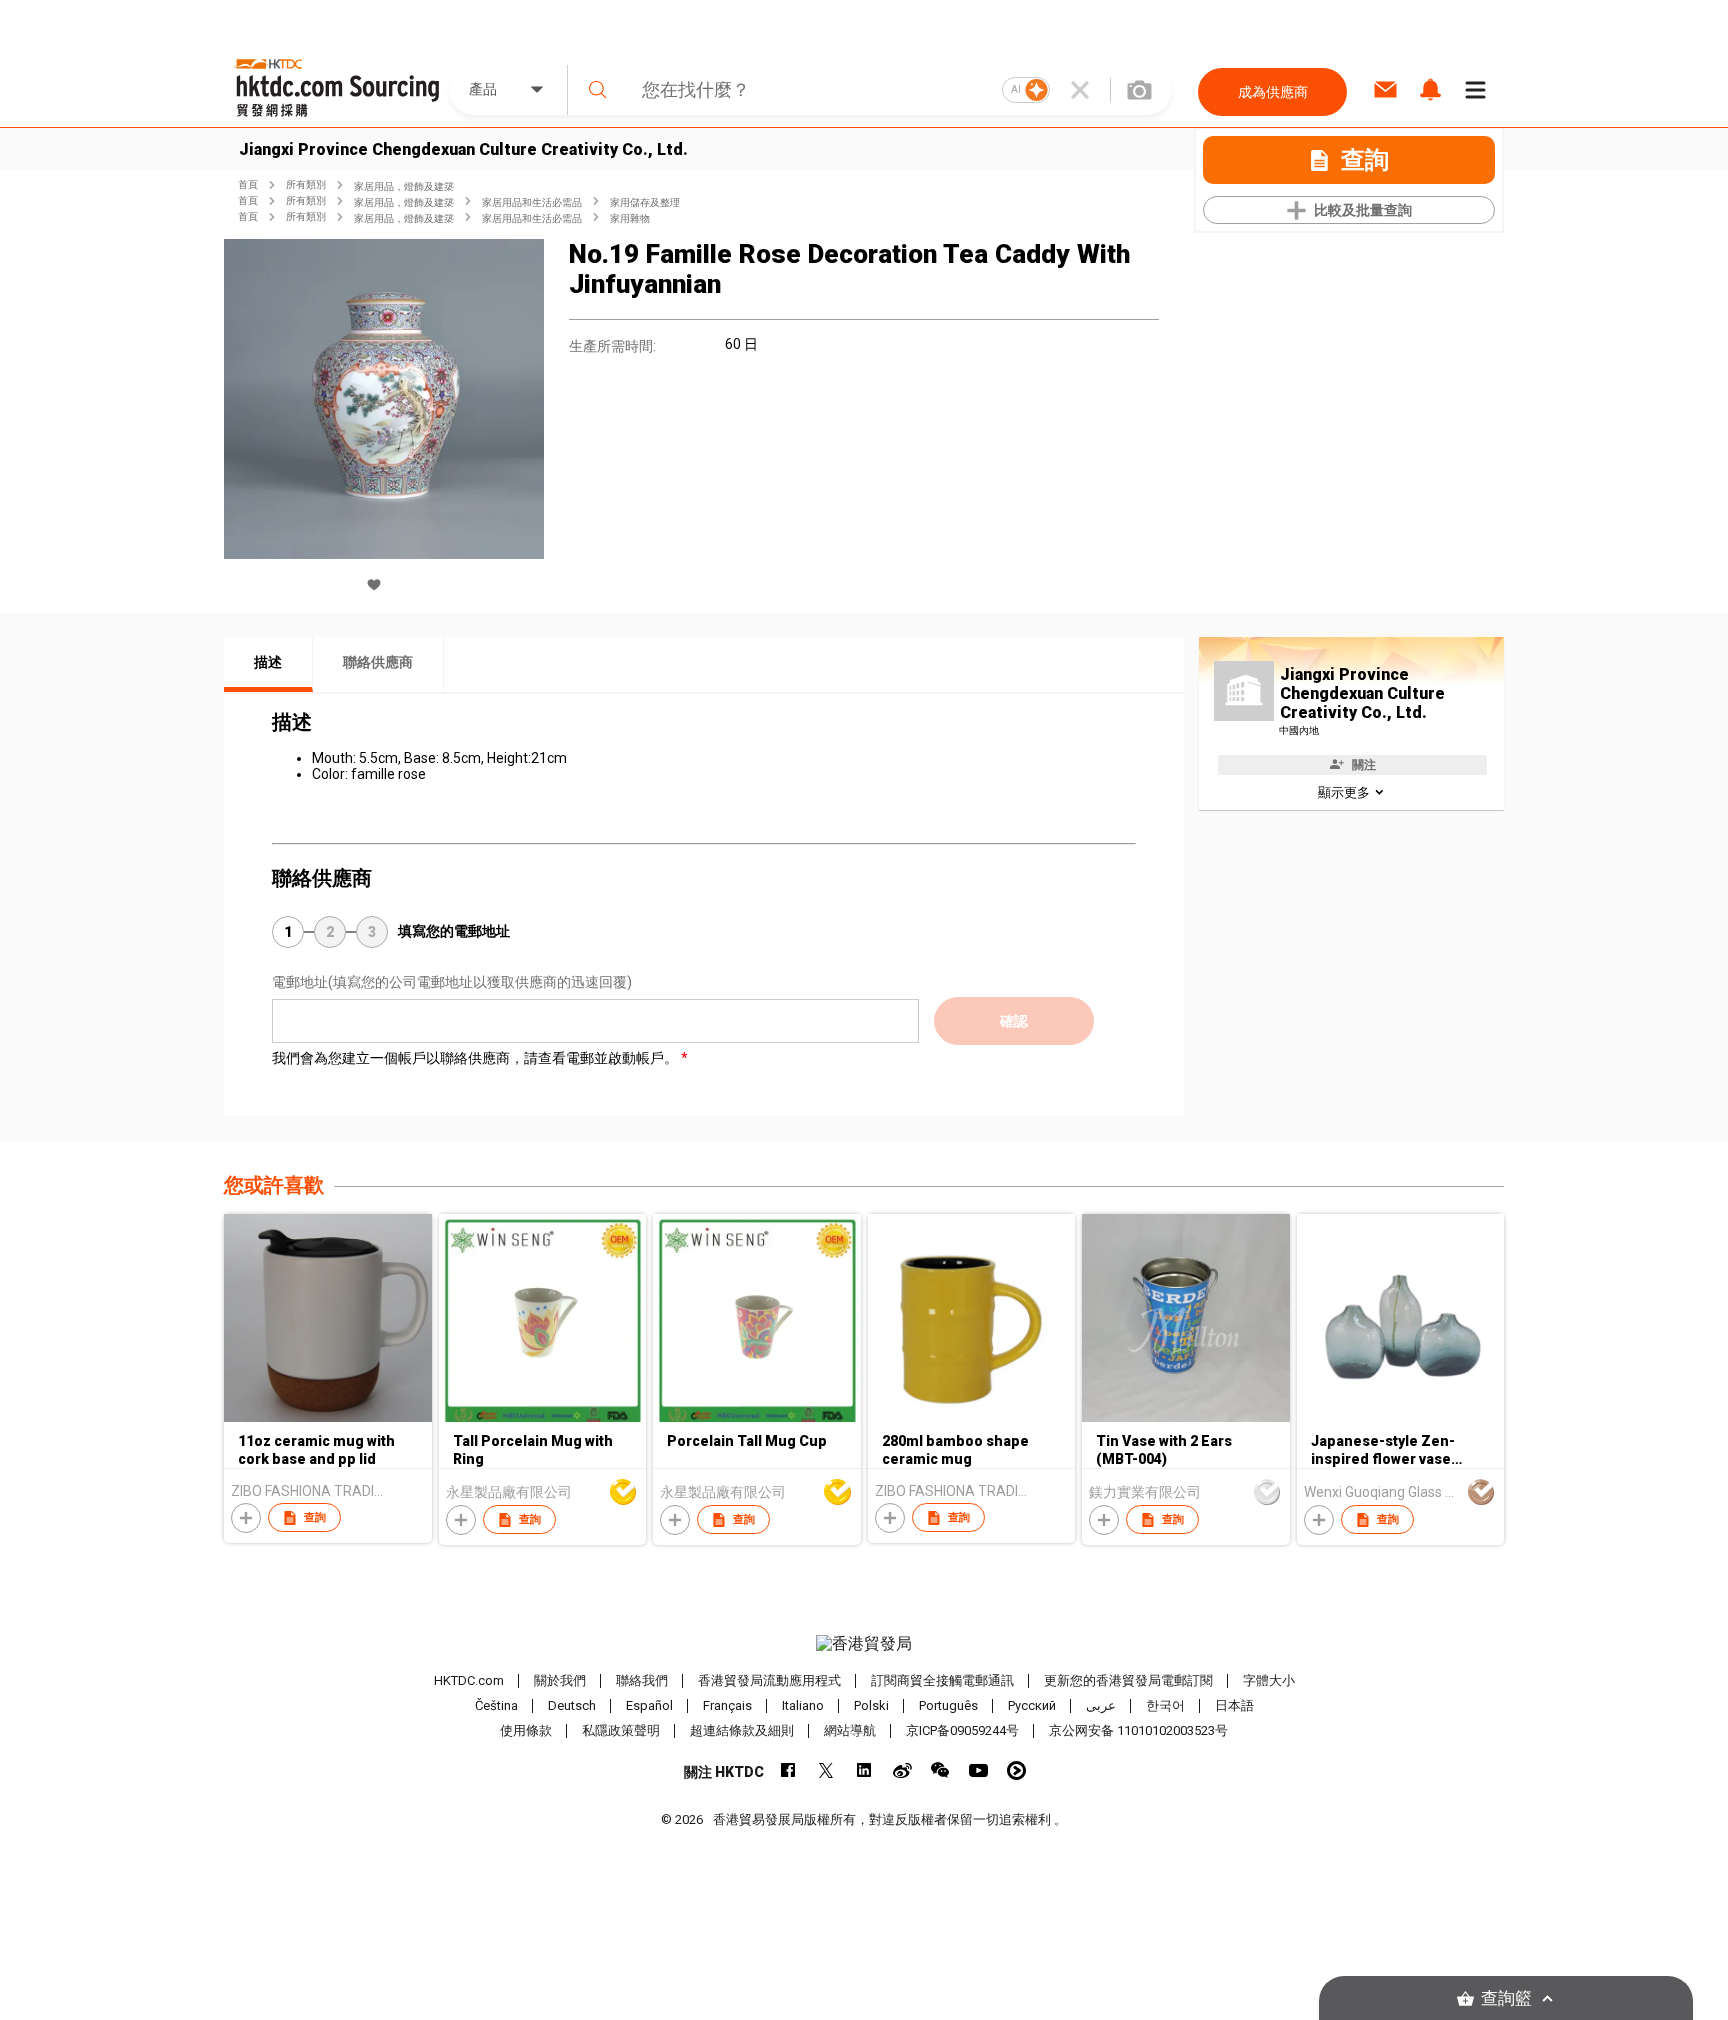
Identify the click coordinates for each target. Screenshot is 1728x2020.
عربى (1101, 1705)
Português (948, 1705)
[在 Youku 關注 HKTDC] (1016, 1770)
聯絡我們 (642, 1680)
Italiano (803, 1705)
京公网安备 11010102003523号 (1138, 1730)
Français (727, 1705)
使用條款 (526, 1730)
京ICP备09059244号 (962, 1730)
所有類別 (306, 184)
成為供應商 (1273, 92)
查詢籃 (1506, 1998)
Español (649, 1705)
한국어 (1165, 1705)
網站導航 (850, 1730)
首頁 (248, 184)
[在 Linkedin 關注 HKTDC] (864, 1770)
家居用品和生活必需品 (532, 202)
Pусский (1032, 1705)
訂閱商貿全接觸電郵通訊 (942, 1680)
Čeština (496, 1705)
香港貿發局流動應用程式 (769, 1680)
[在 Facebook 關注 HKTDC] (788, 1770)
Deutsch (572, 1705)
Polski (871, 1705)
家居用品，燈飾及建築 (404, 186)
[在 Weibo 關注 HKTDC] (902, 1770)
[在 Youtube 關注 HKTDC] (978, 1770)
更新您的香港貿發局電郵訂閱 (1128, 1680)
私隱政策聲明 (621, 1730)
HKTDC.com (469, 1680)
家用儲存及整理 (645, 202)
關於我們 (560, 1680)
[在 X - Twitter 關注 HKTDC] (826, 1770)
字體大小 (1269, 1680)
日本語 (1234, 1705)
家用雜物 (630, 218)
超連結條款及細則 (742, 1730)
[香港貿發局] (864, 1644)
